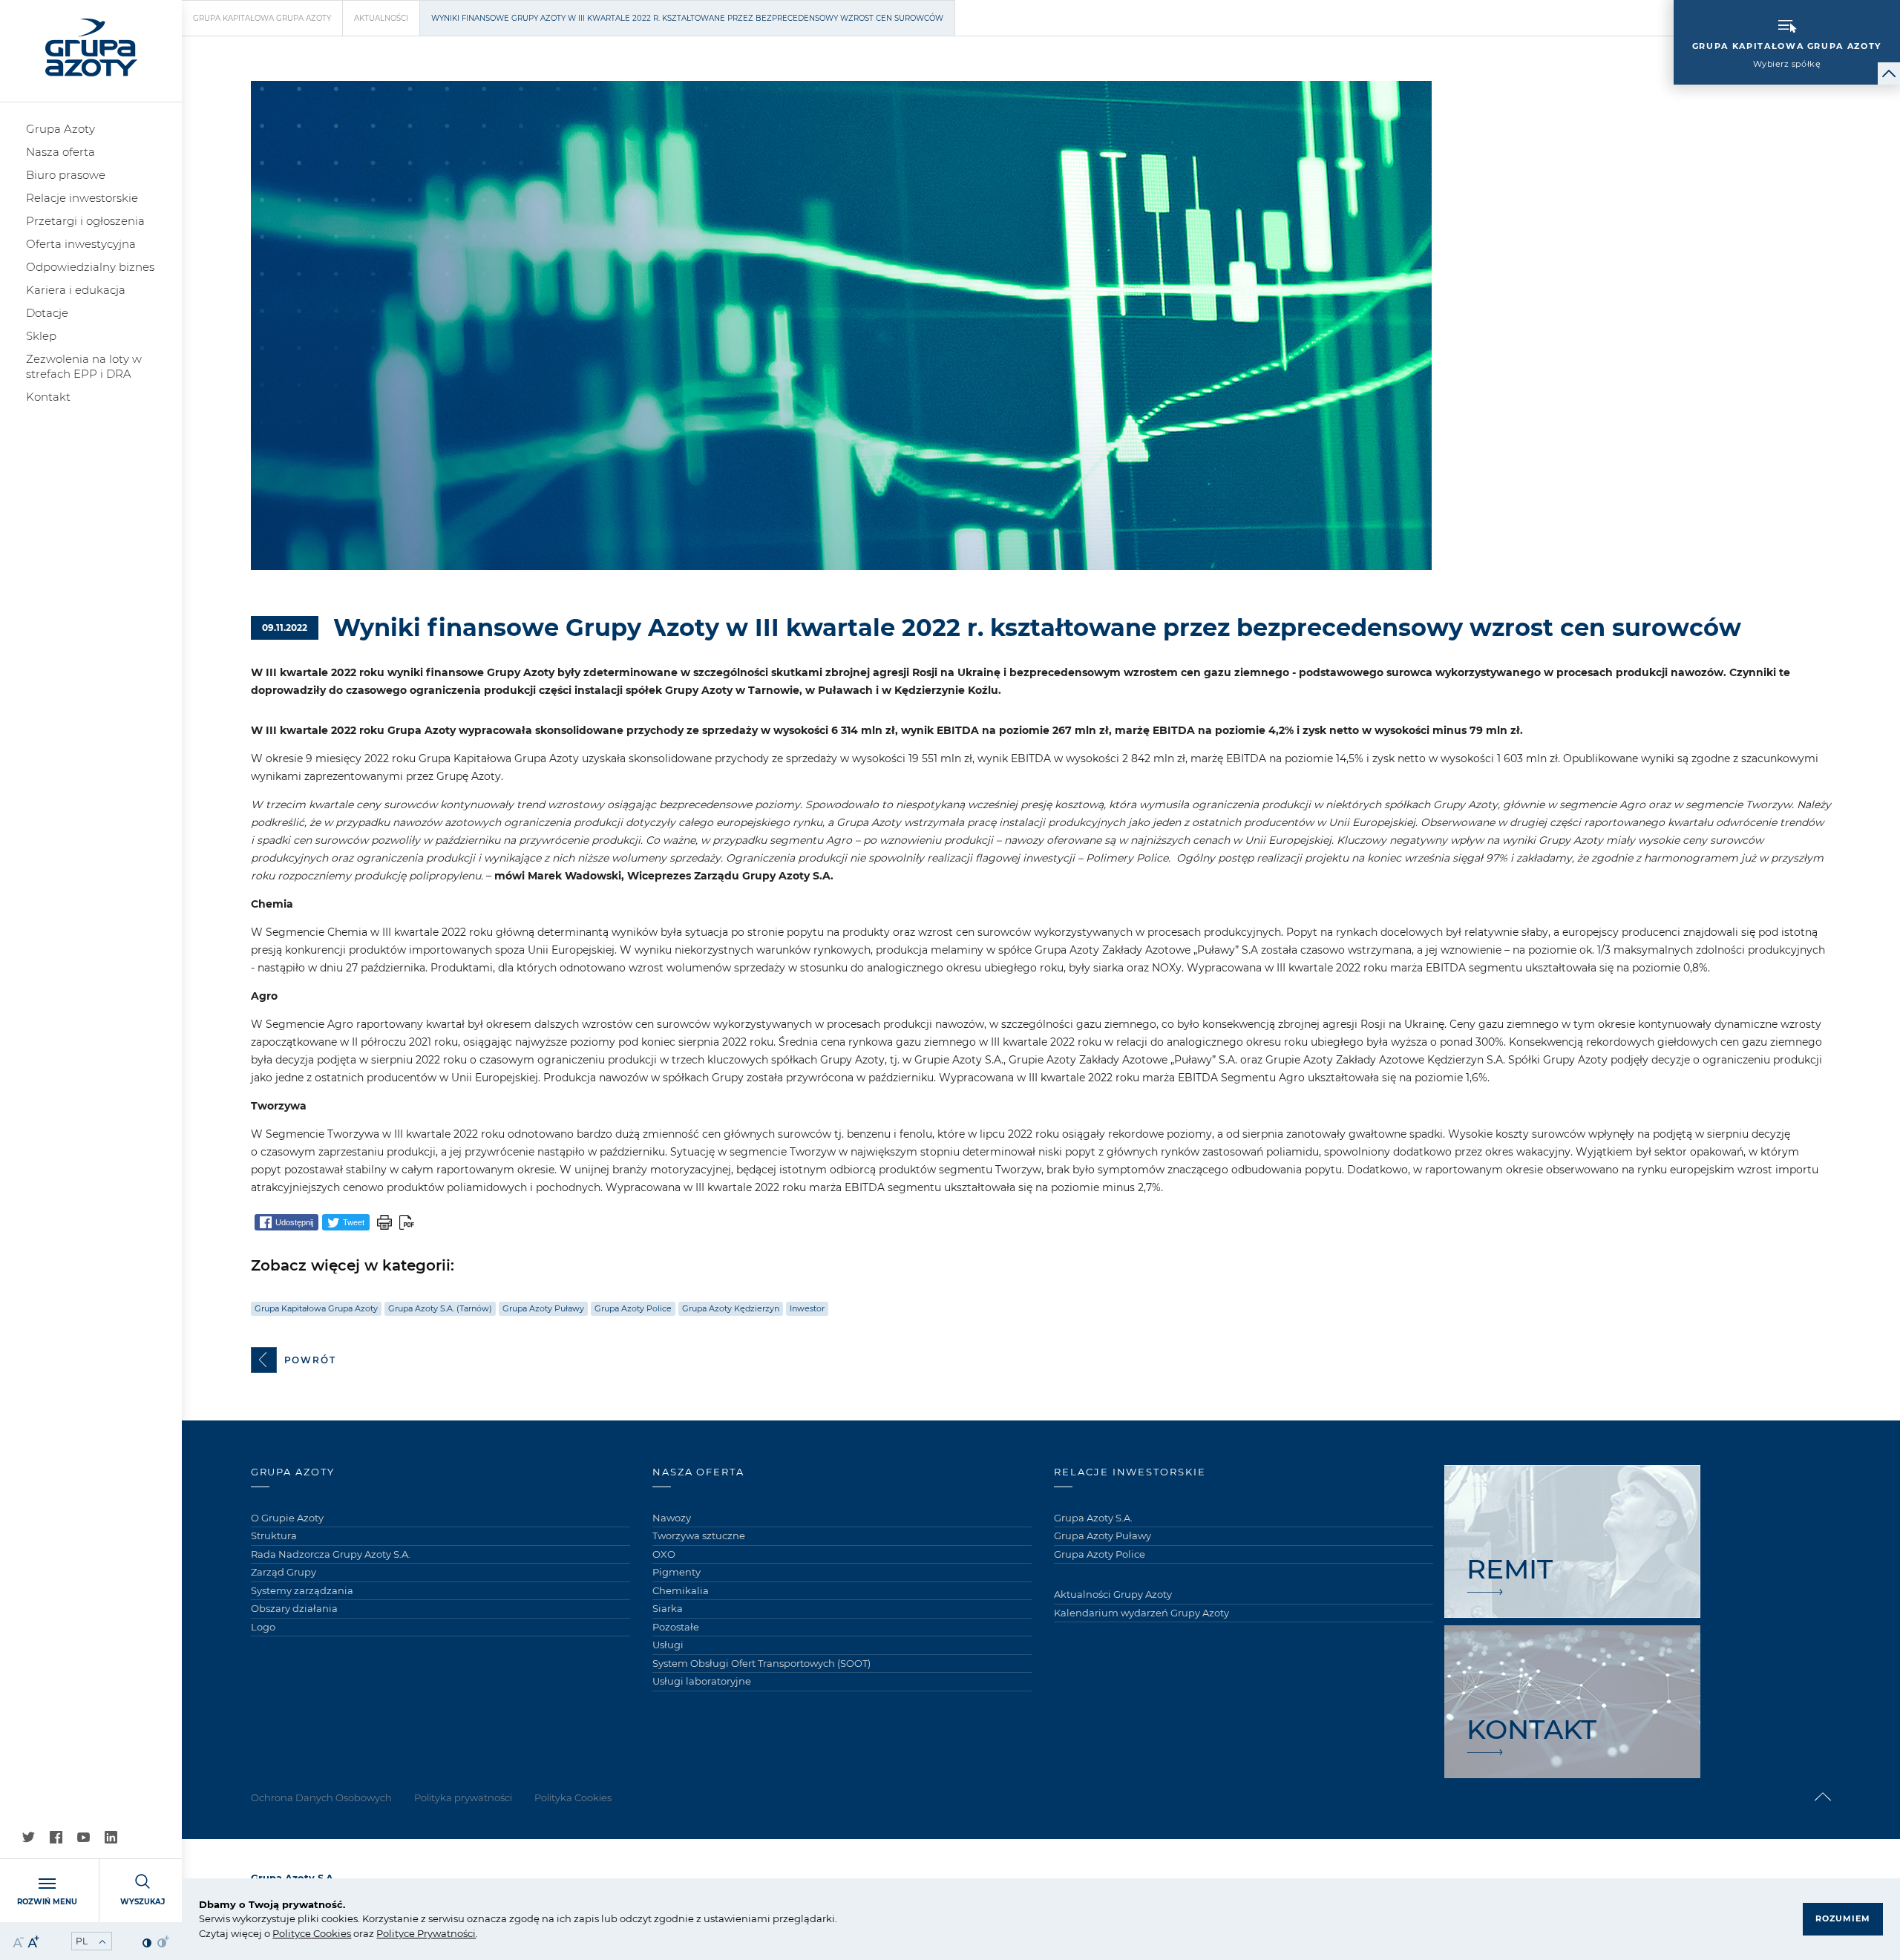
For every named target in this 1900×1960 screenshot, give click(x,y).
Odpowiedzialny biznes (90, 267)
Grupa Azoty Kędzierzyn (731, 1308)
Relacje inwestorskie (82, 198)
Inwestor (807, 1308)
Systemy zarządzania (302, 1590)
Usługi (668, 1645)
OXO (664, 1554)
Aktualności (381, 18)
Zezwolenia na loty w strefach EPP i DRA (84, 366)
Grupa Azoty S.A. (1093, 1518)
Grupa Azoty (60, 129)
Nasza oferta (60, 152)
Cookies (331, 1933)
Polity (286, 1933)
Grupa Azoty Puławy (543, 1308)
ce (305, 1933)
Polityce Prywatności (426, 1933)
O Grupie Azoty (287, 1518)
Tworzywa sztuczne (699, 1535)
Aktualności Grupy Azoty (1113, 1594)
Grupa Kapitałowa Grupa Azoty (262, 18)
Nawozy (672, 1518)
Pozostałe (676, 1627)
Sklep (41, 336)
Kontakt (48, 397)
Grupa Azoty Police (633, 1308)
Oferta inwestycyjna (81, 244)
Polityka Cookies (573, 1797)
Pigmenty (677, 1572)
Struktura (274, 1535)
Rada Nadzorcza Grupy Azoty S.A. (331, 1554)
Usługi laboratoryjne (702, 1681)
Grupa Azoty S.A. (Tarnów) (440, 1308)
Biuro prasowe (66, 175)
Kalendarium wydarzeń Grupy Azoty (1141, 1613)
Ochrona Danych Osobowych (321, 1797)
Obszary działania (294, 1608)
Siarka (668, 1608)
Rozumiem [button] (1843, 1918)
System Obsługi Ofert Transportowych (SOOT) (761, 1663)
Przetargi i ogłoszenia (85, 221)
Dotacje (47, 313)
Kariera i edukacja (76, 290)
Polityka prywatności (463, 1797)
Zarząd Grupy (284, 1572)
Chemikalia (681, 1590)
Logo (263, 1627)
